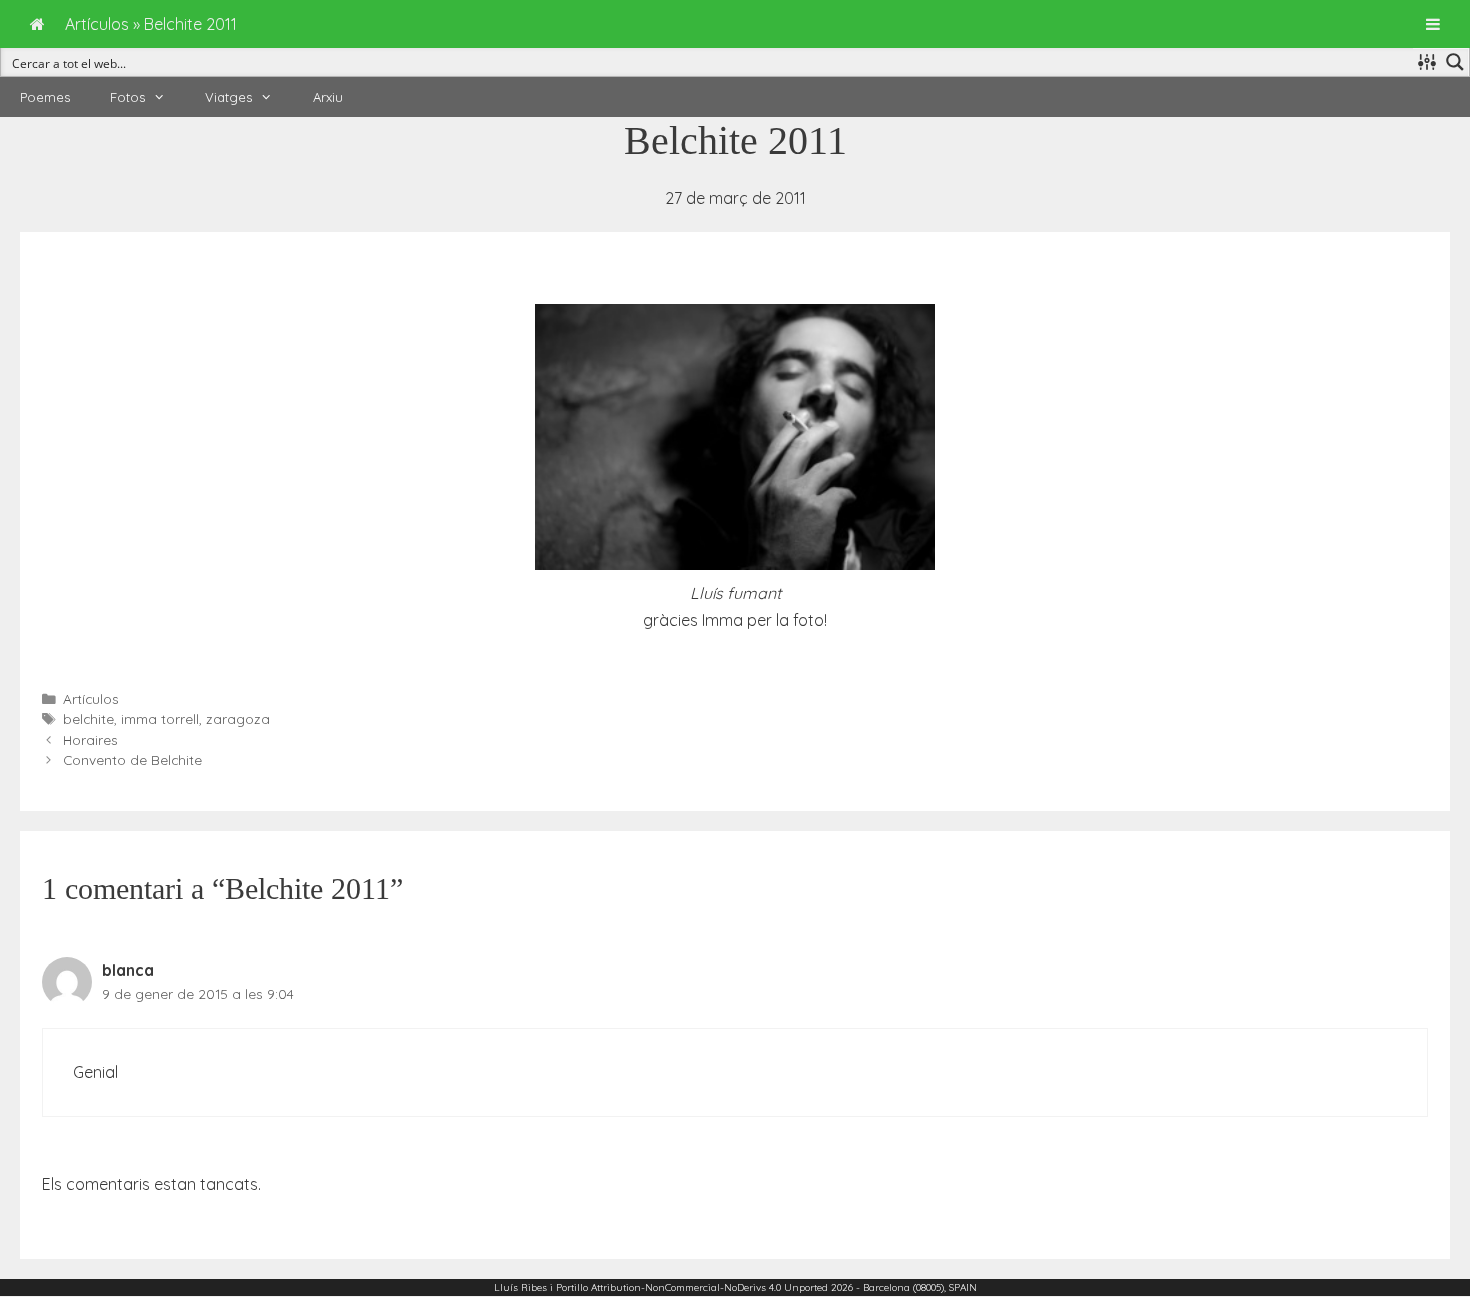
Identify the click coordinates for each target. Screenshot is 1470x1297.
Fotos (127, 97)
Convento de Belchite (132, 759)
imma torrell (160, 718)
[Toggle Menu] (1433, 24)
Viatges (228, 97)
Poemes (45, 97)
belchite (88, 718)
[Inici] (37, 24)
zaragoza (238, 718)
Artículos (91, 698)
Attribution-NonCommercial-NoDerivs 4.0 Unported (709, 1287)
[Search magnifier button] (1455, 62)
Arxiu (328, 97)
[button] (165, 97)
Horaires (90, 739)
